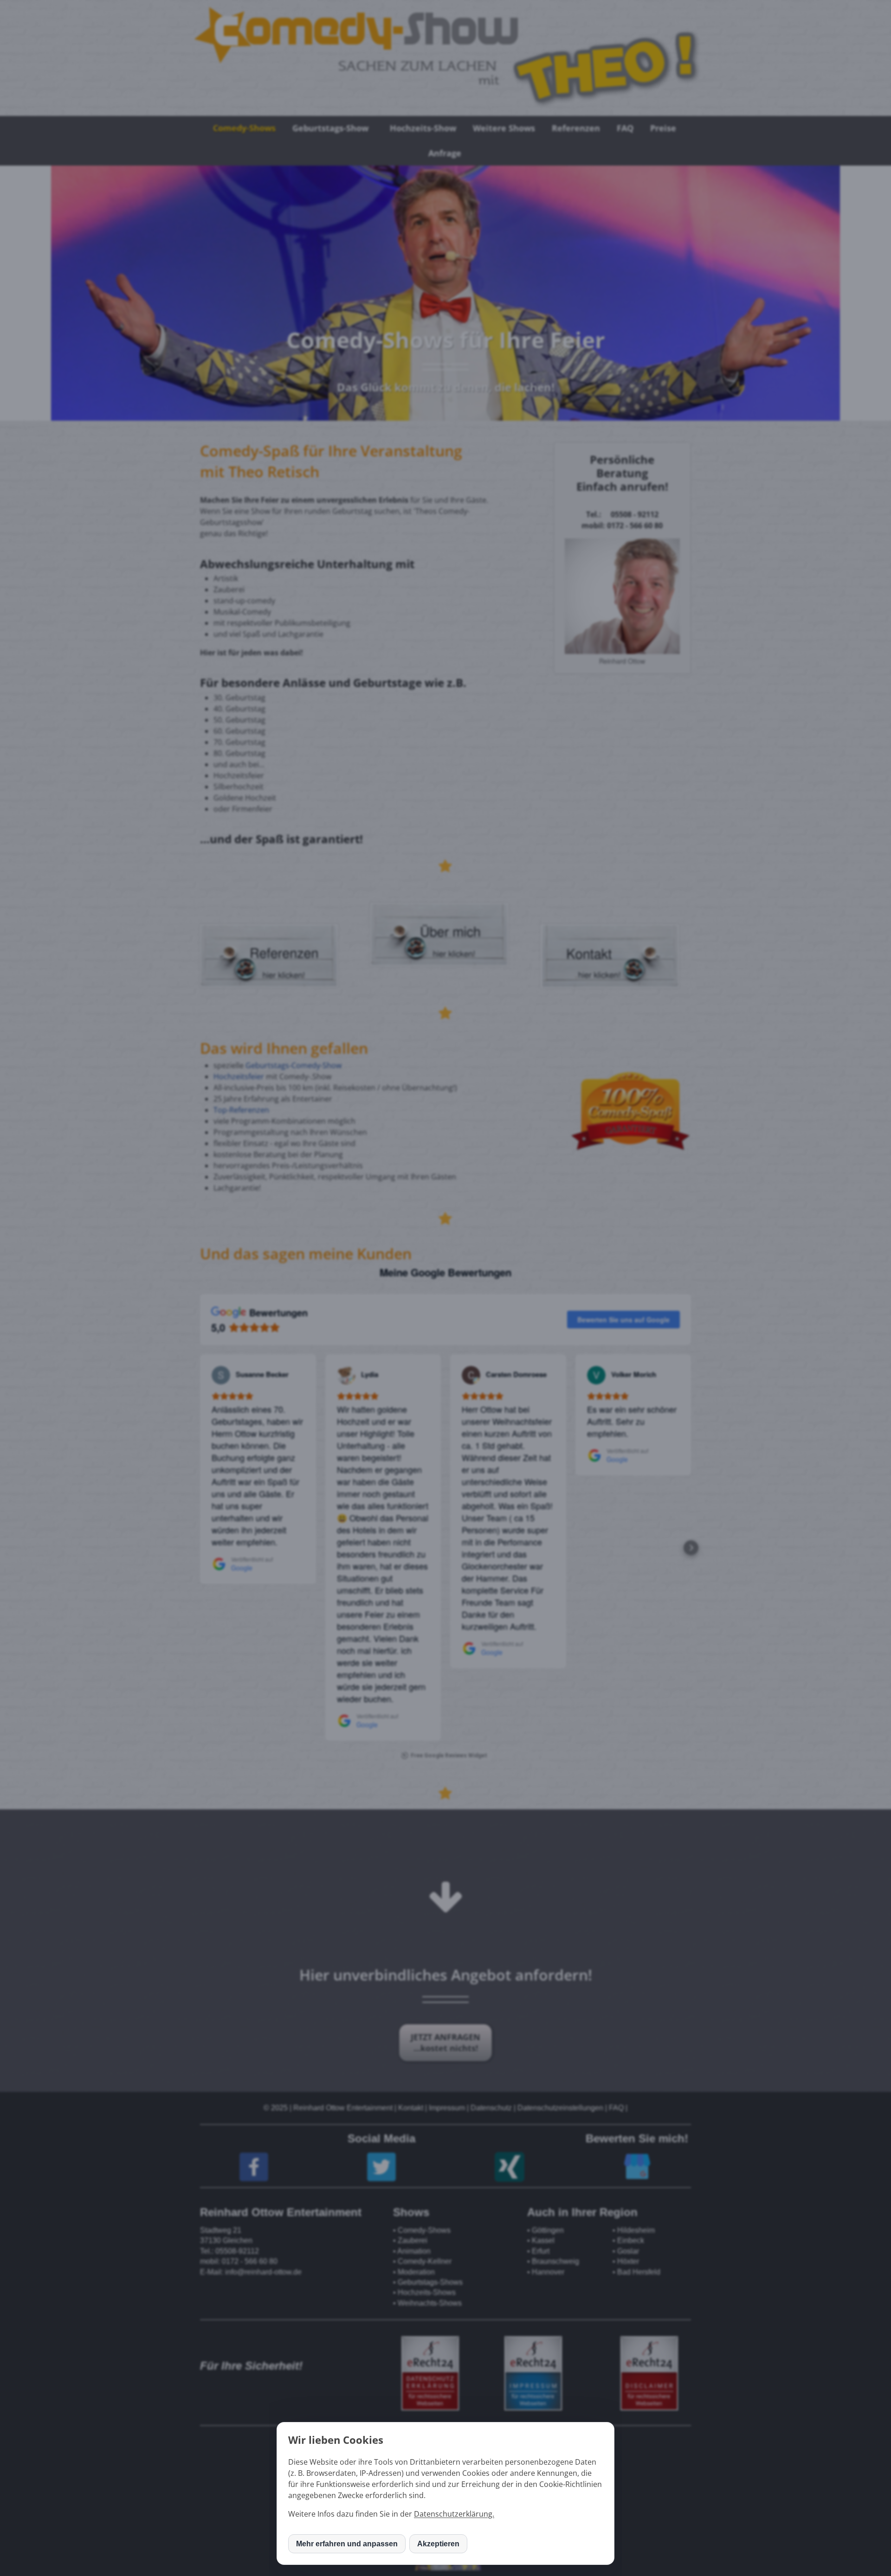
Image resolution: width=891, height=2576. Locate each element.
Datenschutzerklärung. (454, 2514)
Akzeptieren (438, 2544)
